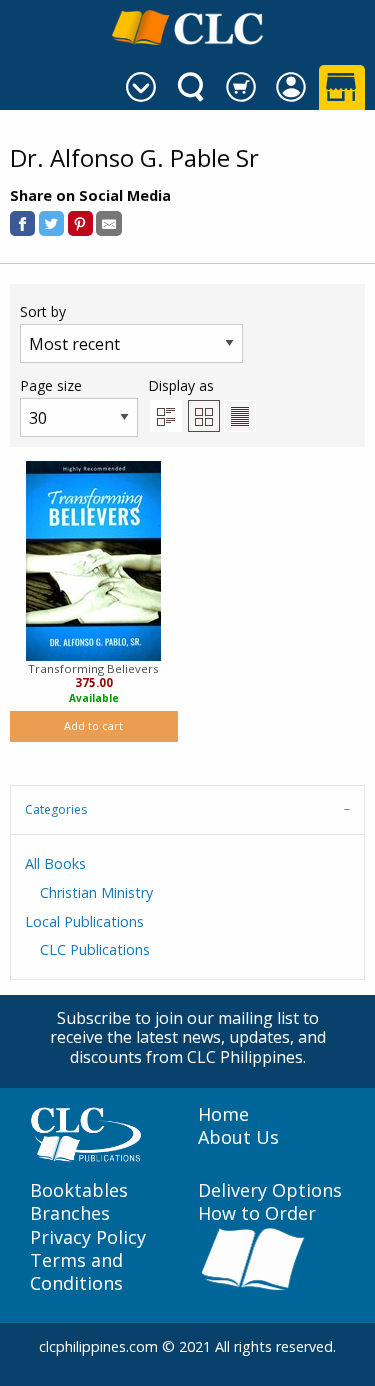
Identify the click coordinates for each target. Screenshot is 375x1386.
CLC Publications (95, 949)
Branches (70, 1213)
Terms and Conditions (76, 1272)
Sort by (43, 311)
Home (223, 1114)
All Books (55, 863)
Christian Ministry (96, 892)
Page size (51, 385)
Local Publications (84, 921)
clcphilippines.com (98, 1346)
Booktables (79, 1190)
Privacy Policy (88, 1237)
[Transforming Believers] (93, 561)
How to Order (257, 1213)
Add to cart (93, 725)
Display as (181, 385)
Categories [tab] (56, 809)
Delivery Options (270, 1190)
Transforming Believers (93, 668)
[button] (22, 223)
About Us (238, 1137)
